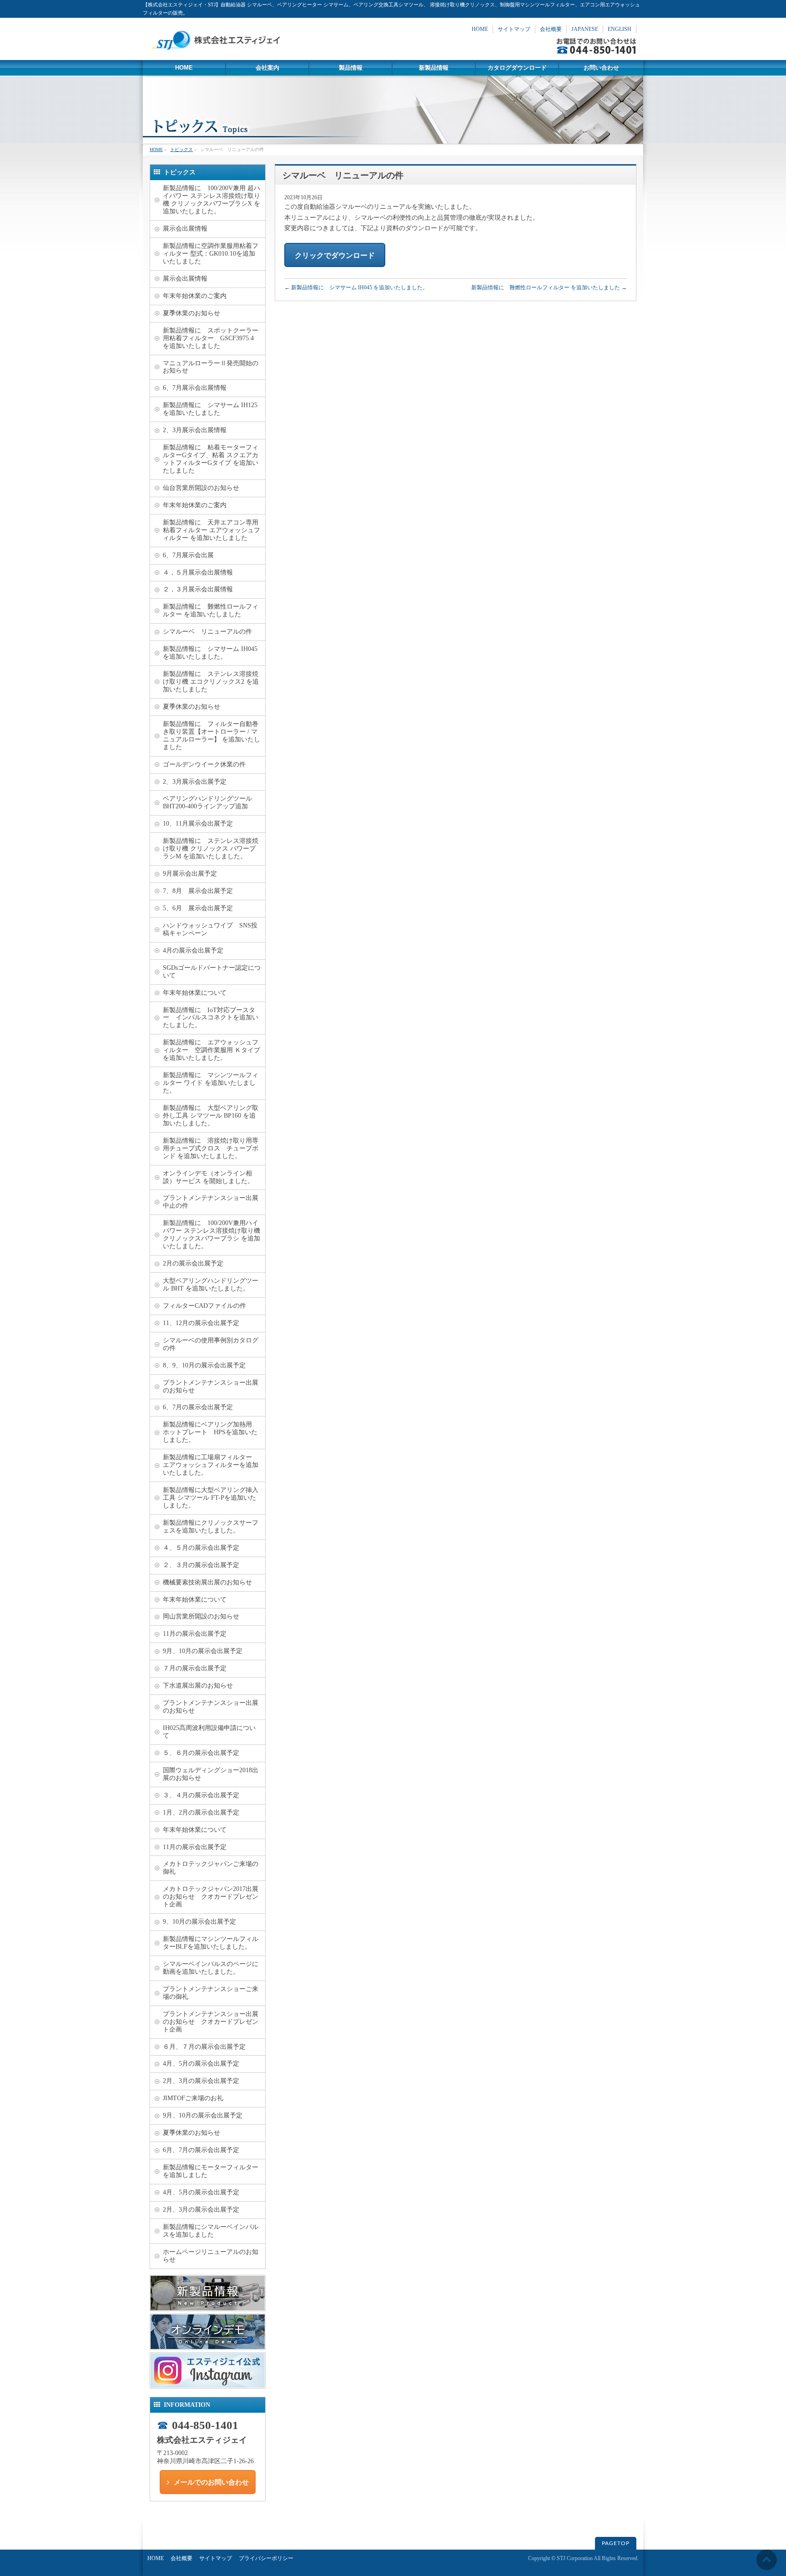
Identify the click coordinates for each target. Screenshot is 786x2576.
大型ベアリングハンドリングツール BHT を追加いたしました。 (211, 1285)
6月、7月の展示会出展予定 (201, 2150)
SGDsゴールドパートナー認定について (212, 972)
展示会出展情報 (185, 229)
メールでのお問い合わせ (211, 2482)
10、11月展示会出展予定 (198, 824)
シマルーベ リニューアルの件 (207, 632)
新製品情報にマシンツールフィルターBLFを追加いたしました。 (211, 1943)
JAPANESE (585, 29)
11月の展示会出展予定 (195, 1634)
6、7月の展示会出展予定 (198, 1407)
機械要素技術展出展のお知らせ (207, 1582)
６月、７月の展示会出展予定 (204, 2047)
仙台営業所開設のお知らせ (201, 488)
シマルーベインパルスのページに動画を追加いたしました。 (211, 1968)
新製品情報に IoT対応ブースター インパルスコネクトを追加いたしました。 (211, 1018)
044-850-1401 (205, 2425)
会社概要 (551, 29)
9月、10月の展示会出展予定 (203, 1651)
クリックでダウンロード (335, 255)
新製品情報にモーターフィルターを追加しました (211, 2171)
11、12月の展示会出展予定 (201, 1323)
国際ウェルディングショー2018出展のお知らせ (211, 1774)
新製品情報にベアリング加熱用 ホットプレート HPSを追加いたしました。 (211, 1432)
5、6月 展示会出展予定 (198, 908)
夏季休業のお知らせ (191, 313)
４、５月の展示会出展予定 (201, 1548)
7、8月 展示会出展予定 (198, 891)
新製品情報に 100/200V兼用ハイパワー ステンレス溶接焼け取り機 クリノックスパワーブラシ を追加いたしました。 (212, 1235)
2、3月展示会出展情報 (195, 430)
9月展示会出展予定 (190, 874)
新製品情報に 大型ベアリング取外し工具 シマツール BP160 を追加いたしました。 (211, 1116)
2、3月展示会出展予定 (195, 782)
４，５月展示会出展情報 (198, 572)
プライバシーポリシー (266, 2558)
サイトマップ (514, 29)
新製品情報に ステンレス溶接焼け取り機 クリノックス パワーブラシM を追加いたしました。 (211, 849)
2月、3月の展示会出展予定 (201, 2081)
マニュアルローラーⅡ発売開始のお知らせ (211, 367)
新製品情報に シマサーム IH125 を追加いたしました (210, 409)
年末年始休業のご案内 (195, 296)
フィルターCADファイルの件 (204, 1306)
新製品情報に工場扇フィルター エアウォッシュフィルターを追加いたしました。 (211, 1465)
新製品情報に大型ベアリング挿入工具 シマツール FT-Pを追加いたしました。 (211, 1498)
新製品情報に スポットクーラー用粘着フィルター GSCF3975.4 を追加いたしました (211, 338)
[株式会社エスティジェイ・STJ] (218, 50)
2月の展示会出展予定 (193, 1263)
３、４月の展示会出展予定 (201, 1795)
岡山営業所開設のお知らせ (201, 1616)
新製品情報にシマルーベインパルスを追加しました (211, 2231)
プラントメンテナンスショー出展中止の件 (211, 1202)
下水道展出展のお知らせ (198, 1686)
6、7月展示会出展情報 (195, 388)
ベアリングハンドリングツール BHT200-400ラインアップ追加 (211, 802)
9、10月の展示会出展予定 (199, 1922)
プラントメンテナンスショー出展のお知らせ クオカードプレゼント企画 (211, 2022)
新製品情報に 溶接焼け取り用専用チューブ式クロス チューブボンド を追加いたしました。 (211, 1148)
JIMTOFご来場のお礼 (193, 2098)
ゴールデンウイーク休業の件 (204, 764)
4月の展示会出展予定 (193, 950)
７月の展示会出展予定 (195, 1668)
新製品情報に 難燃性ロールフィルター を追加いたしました (549, 287)
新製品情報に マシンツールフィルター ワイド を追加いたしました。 (211, 1083)
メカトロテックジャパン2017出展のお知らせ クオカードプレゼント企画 (211, 1897)
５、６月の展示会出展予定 (201, 1753)
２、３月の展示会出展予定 (201, 1565)
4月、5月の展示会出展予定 (201, 2064)
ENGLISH (620, 29)
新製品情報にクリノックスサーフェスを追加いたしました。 (211, 1527)
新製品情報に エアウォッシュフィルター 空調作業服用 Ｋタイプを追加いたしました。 (212, 1050)
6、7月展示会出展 (188, 555)
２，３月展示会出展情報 (198, 589)
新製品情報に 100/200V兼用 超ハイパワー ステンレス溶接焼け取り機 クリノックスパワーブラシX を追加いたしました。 (212, 200)
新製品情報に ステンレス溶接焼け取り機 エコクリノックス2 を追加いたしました (211, 682)
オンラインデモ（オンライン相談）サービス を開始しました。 (208, 1177)
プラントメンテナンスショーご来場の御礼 (211, 1993)
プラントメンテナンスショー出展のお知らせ (211, 1386)
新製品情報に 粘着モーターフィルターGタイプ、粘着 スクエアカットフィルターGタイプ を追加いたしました (211, 459)
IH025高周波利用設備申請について (209, 1732)
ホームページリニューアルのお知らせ (211, 2256)
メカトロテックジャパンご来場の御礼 (211, 1868)
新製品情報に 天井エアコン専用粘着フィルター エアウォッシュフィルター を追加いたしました (212, 530)
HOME (480, 29)
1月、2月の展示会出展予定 (201, 1812)
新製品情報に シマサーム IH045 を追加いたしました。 (356, 287)
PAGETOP (616, 2543)
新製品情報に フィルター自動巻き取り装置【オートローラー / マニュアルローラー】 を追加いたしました (212, 736)
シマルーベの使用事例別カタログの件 (211, 1344)
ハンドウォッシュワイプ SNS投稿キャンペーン (210, 929)
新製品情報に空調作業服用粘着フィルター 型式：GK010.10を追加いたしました (211, 254)
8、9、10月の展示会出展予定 (204, 1365)
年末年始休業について (195, 993)
